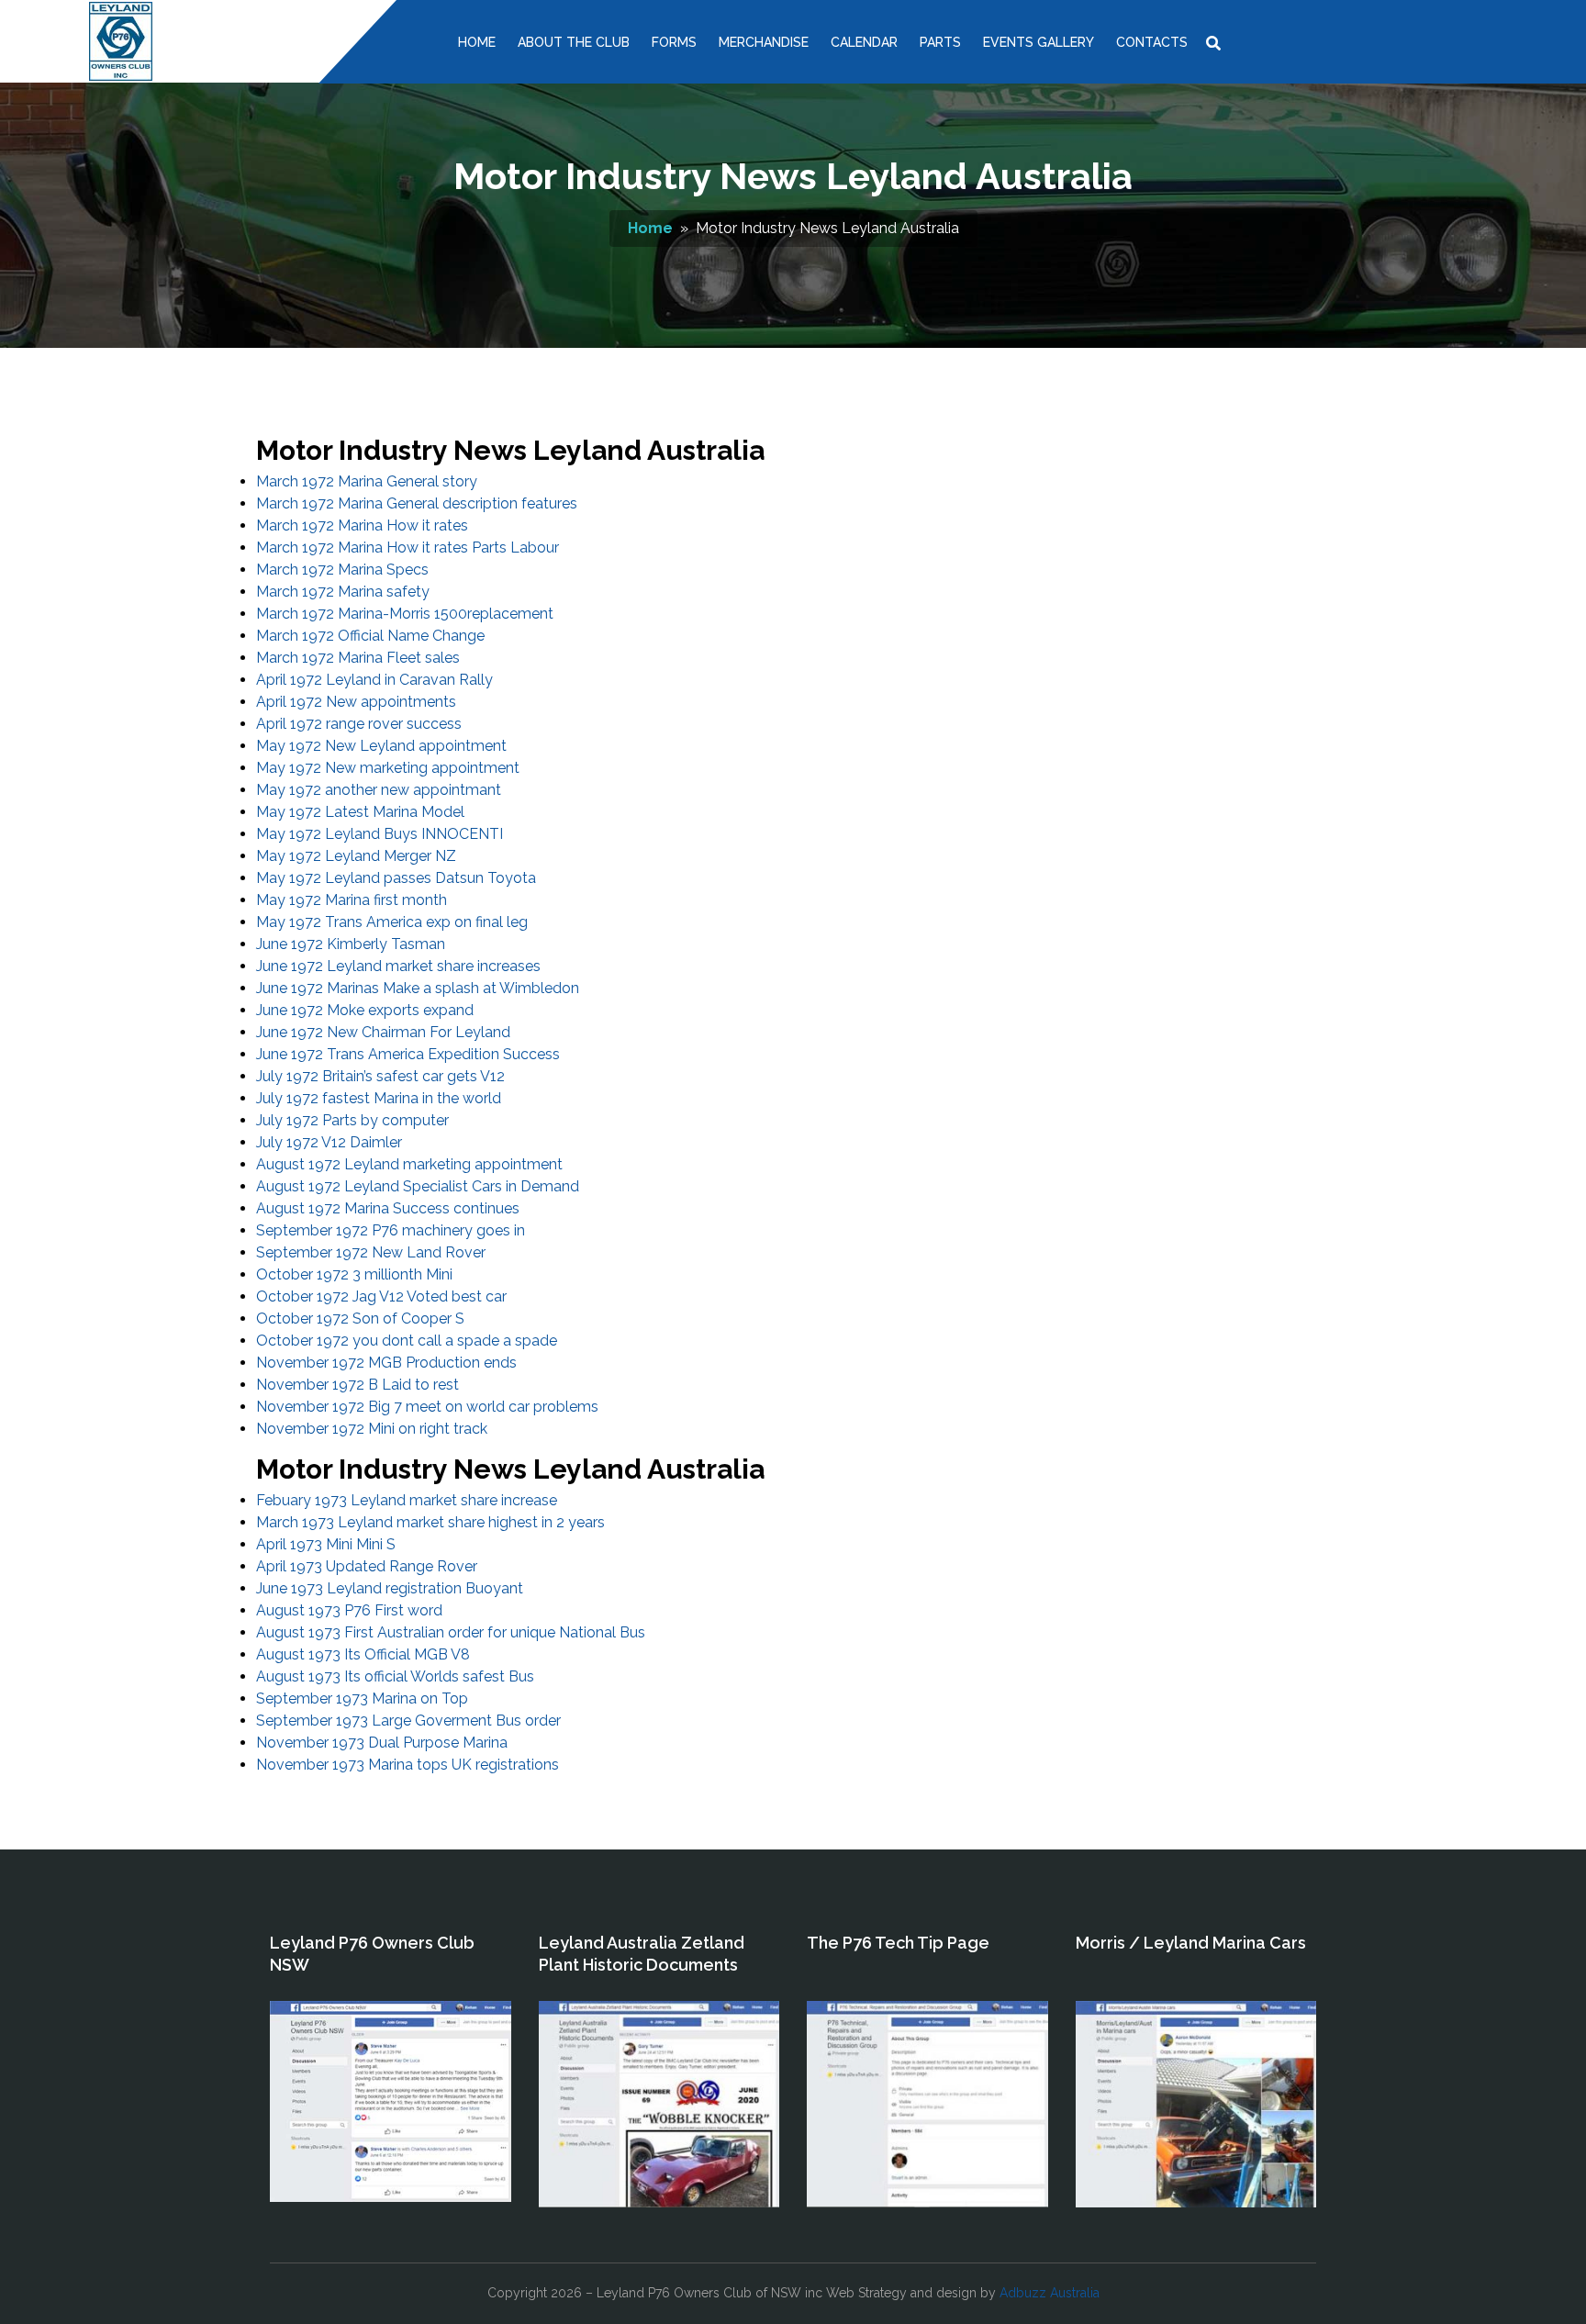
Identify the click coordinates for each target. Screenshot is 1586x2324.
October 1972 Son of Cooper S (360, 1318)
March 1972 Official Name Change (370, 636)
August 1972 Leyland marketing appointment (409, 1164)
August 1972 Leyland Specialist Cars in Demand (418, 1186)
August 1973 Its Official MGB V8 (363, 1654)
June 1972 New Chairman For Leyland (383, 1032)
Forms (674, 42)
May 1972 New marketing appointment (388, 768)
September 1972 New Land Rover (371, 1252)
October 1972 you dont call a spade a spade (407, 1341)
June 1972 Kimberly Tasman (351, 944)
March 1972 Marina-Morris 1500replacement (405, 614)
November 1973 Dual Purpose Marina (382, 1743)
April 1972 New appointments (356, 702)
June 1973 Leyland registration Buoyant (390, 1588)
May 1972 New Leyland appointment (381, 746)
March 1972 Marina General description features (417, 503)
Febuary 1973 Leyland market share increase (407, 1500)
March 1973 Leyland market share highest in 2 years (430, 1522)
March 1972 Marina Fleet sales (358, 658)
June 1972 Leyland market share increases (398, 966)
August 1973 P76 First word (349, 1610)
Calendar (864, 42)
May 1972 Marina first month (352, 900)
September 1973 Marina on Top (362, 1698)
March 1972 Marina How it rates (362, 525)
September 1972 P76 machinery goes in (391, 1230)
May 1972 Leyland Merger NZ (356, 856)
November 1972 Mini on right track (372, 1429)
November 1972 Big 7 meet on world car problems (427, 1407)
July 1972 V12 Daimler (329, 1142)
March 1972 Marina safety (343, 592)
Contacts (1152, 42)
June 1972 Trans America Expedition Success (408, 1054)
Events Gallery (1039, 42)
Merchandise (764, 42)
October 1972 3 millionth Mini (354, 1274)
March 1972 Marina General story (367, 481)
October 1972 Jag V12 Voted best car (381, 1296)
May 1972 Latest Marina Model (360, 812)
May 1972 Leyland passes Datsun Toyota (396, 878)
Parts (940, 42)
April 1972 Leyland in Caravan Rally (374, 680)
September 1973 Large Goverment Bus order (408, 1721)
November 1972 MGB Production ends (386, 1363)
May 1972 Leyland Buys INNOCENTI (380, 834)
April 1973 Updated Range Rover (367, 1566)
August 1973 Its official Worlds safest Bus (395, 1676)
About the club (574, 42)
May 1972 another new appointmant (379, 790)
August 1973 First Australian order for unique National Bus (451, 1632)
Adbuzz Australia (1050, 2293)
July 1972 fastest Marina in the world (379, 1098)
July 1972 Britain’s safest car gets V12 (380, 1076)
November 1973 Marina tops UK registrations (408, 1765)
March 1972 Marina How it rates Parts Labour (408, 547)
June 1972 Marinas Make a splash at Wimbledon (418, 988)
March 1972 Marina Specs (342, 570)
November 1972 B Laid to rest (357, 1385)
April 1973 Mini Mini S (326, 1544)
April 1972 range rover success (359, 724)
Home (477, 42)
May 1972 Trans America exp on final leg (392, 922)
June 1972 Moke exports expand (365, 1010)
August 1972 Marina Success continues (388, 1208)
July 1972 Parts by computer (352, 1120)
